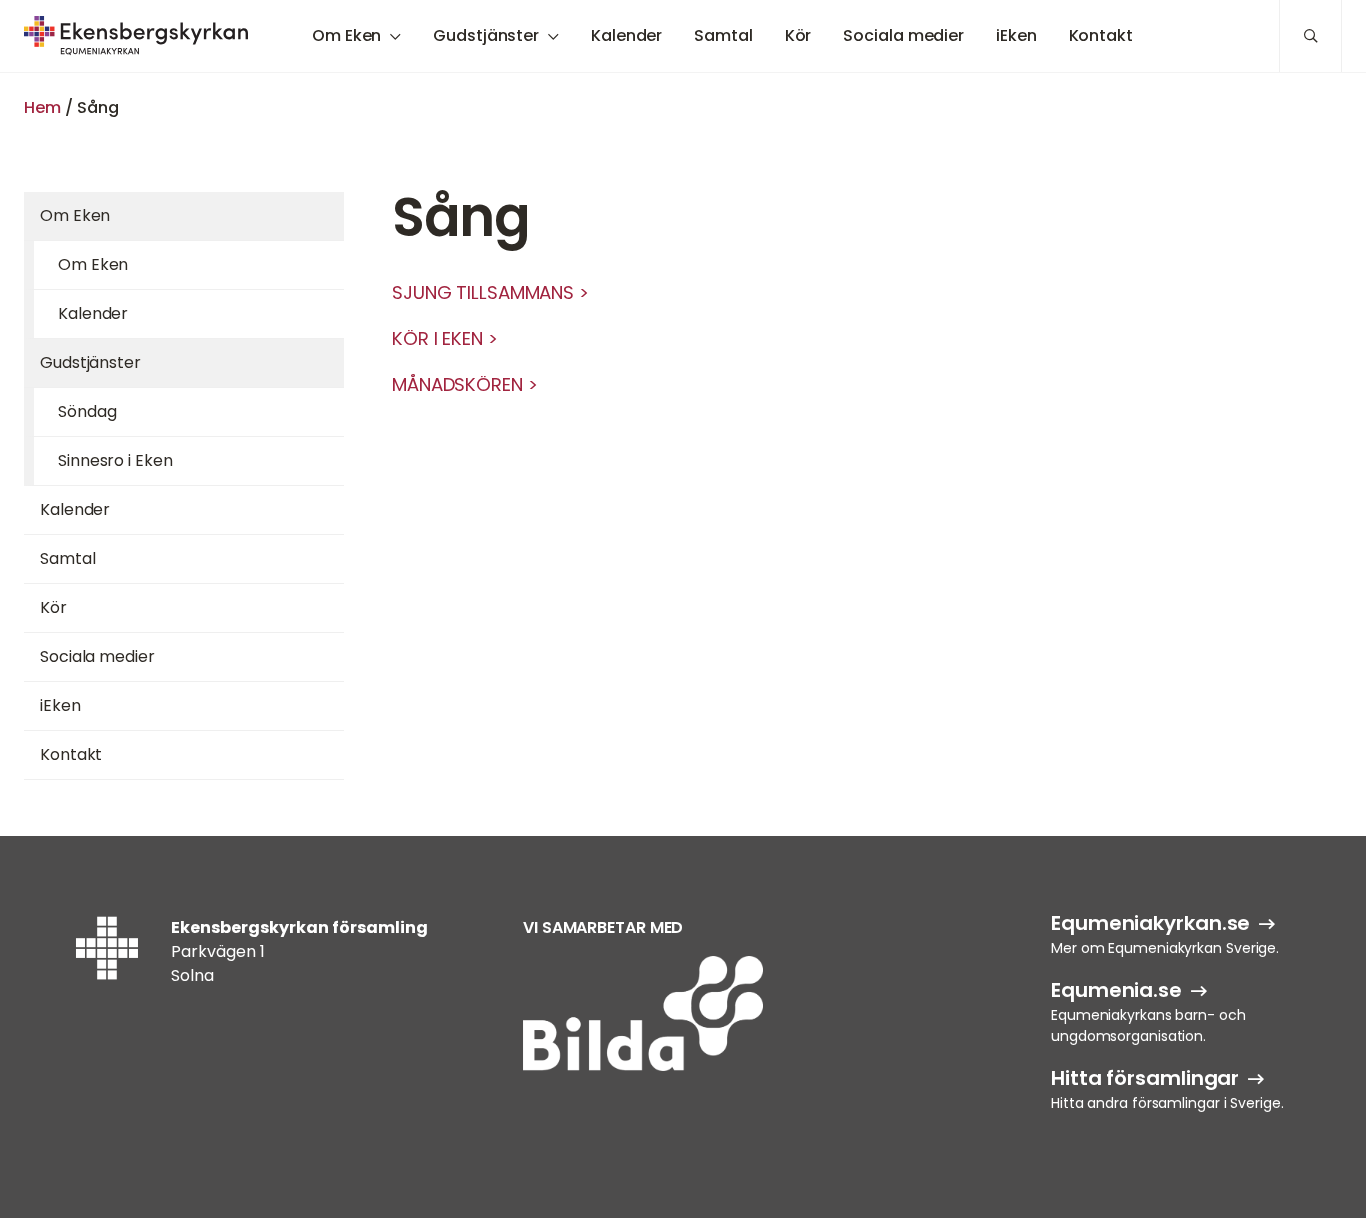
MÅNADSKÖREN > (465, 384)
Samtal (723, 35)
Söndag (87, 411)
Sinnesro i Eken (115, 460)
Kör (798, 35)
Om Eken (346, 35)
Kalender (626, 35)
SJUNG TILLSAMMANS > (490, 292)
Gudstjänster (486, 35)
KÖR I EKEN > (445, 338)
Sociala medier (903, 35)
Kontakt (1101, 35)
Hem (42, 107)
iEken (1016, 35)
